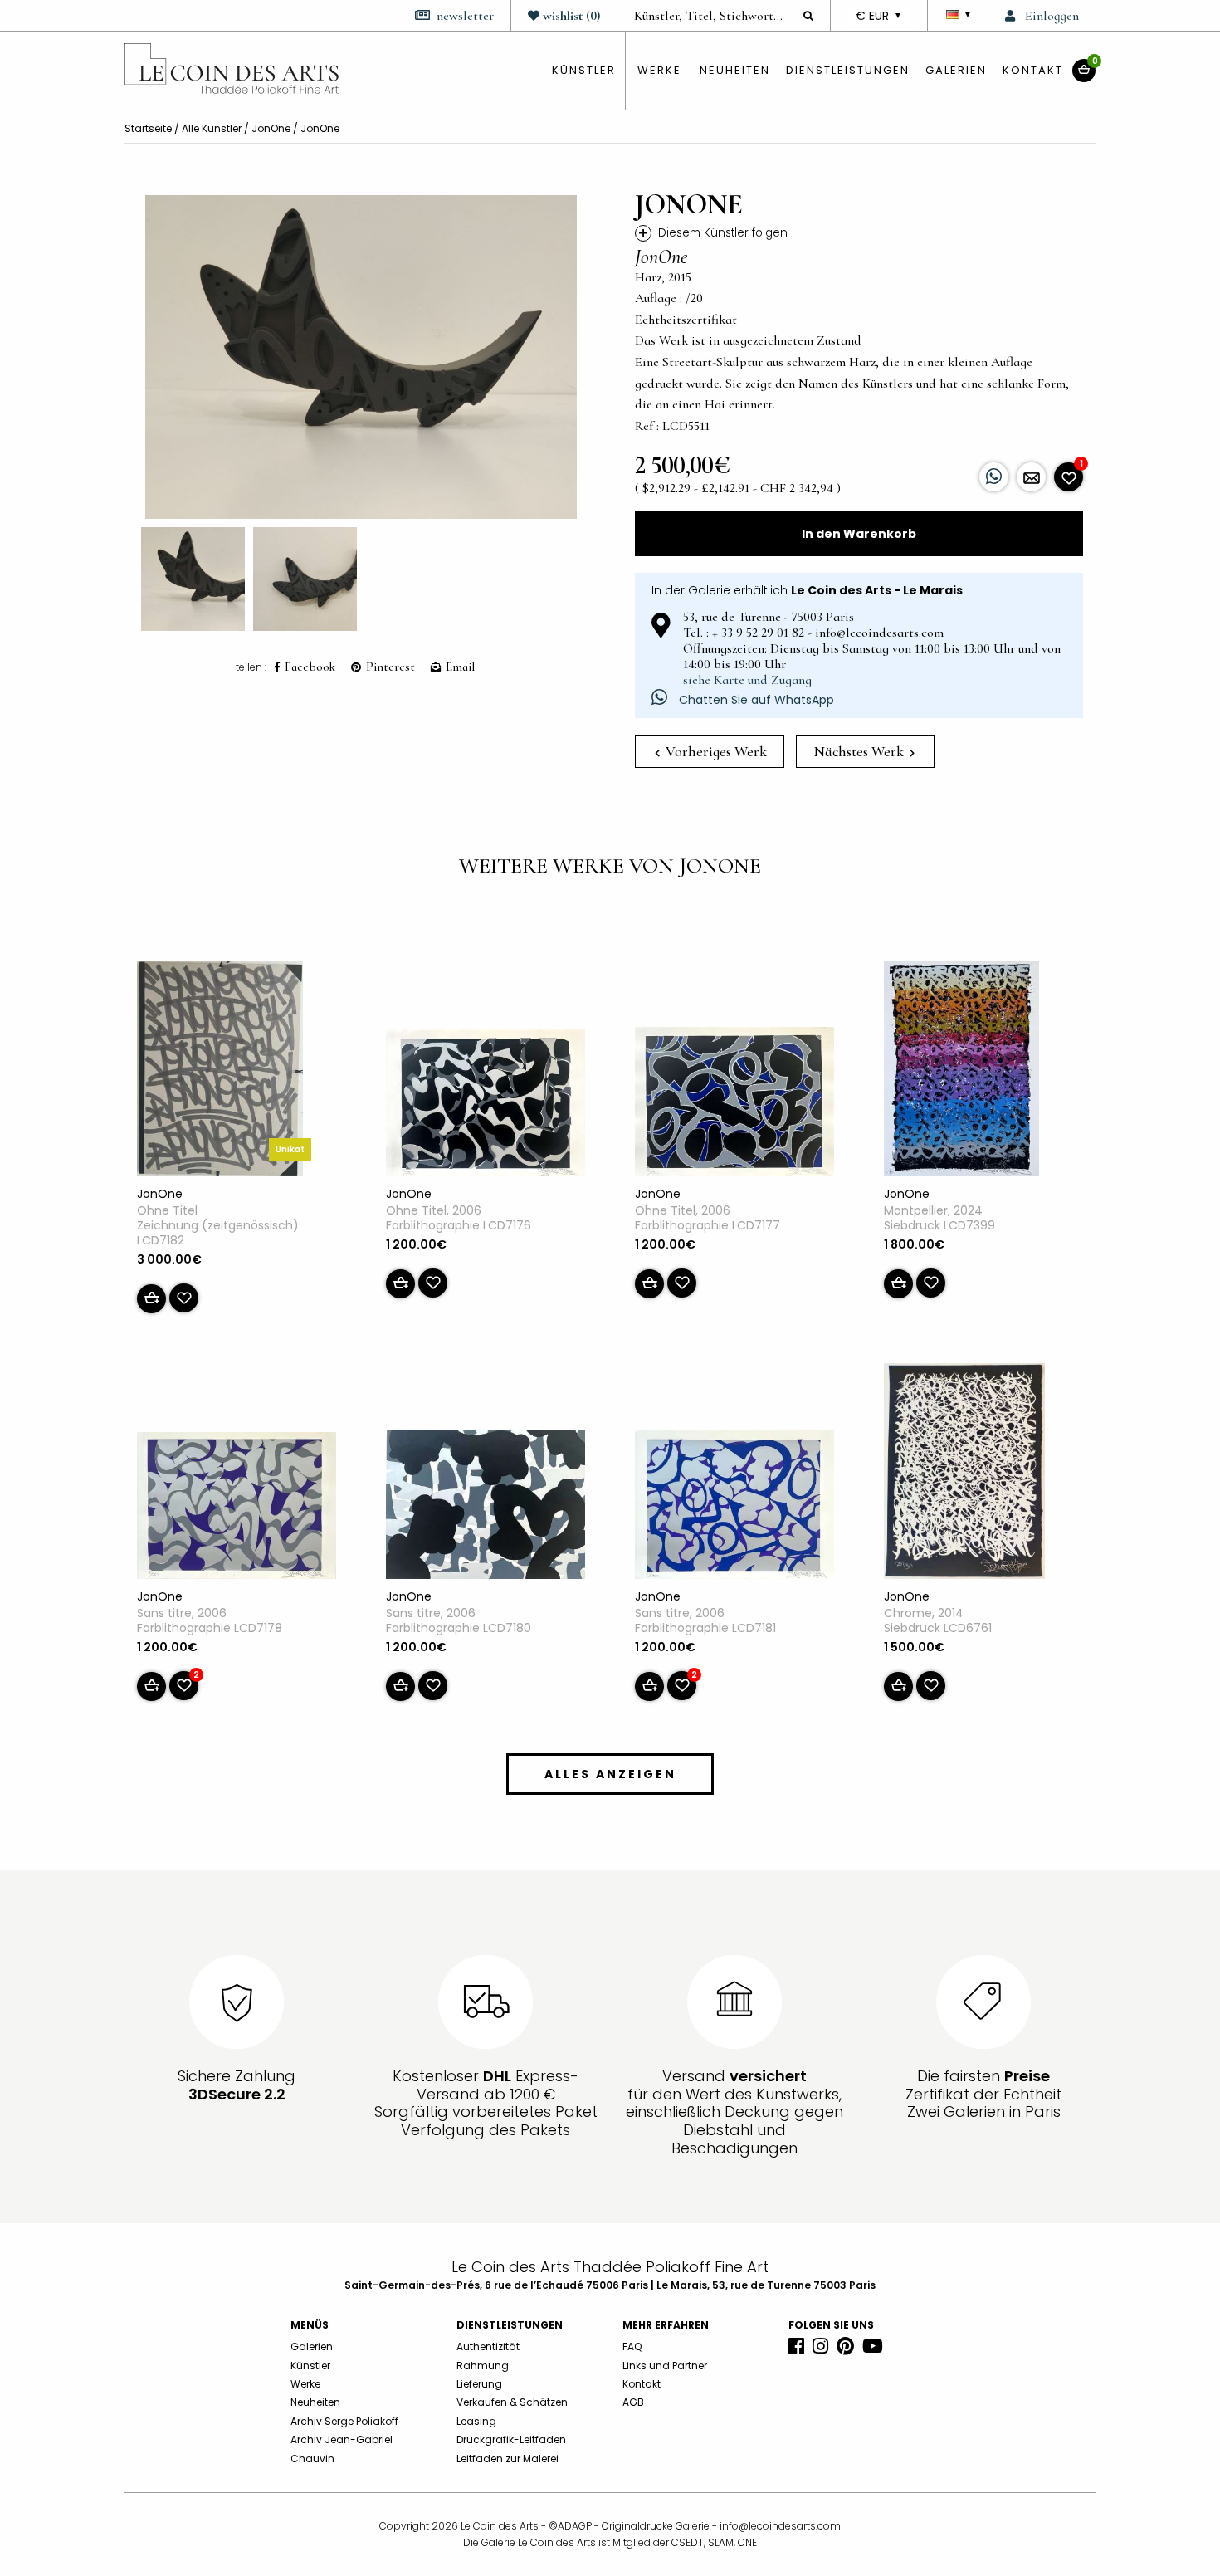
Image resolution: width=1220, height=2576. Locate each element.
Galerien (956, 70)
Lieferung (479, 2384)
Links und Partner (665, 2366)
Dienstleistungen (848, 70)
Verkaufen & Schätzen (512, 2402)
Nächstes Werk (860, 751)
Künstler (310, 2366)
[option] (361, 357)
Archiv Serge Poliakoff (344, 2421)
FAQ (632, 2346)
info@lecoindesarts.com (780, 2526)
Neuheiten (735, 70)
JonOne (271, 128)
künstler (584, 70)
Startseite (148, 128)
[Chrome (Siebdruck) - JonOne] (964, 1474)
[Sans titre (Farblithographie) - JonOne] (237, 1508)
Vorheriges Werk (715, 751)
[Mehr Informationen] (1031, 477)
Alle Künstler (212, 128)
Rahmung (483, 2366)
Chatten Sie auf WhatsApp (755, 700)
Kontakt (1033, 70)
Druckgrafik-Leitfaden (511, 2439)
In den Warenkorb (859, 534)
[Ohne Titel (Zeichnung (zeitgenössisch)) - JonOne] (220, 1072)
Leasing (476, 2421)
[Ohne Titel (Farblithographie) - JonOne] (486, 1106)
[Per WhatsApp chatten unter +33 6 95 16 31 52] (994, 477)
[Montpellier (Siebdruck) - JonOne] (961, 1072)
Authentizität (488, 2346)
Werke (659, 70)
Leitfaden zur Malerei (508, 2459)
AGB (633, 2402)
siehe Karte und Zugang (747, 680)
